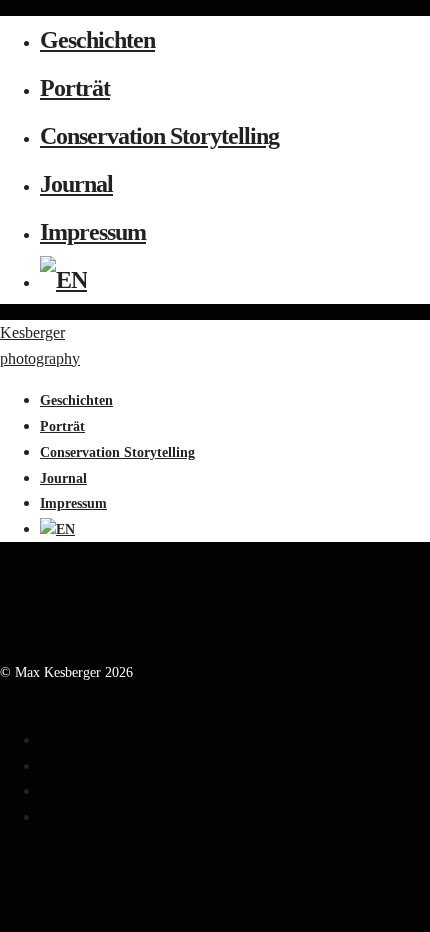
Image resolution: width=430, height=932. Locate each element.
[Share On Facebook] (46, 739)
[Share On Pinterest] (46, 790)
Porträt (75, 88)
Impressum (93, 232)
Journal (76, 184)
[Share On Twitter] (46, 765)
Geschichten (97, 40)
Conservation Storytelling (159, 136)
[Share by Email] (46, 816)
